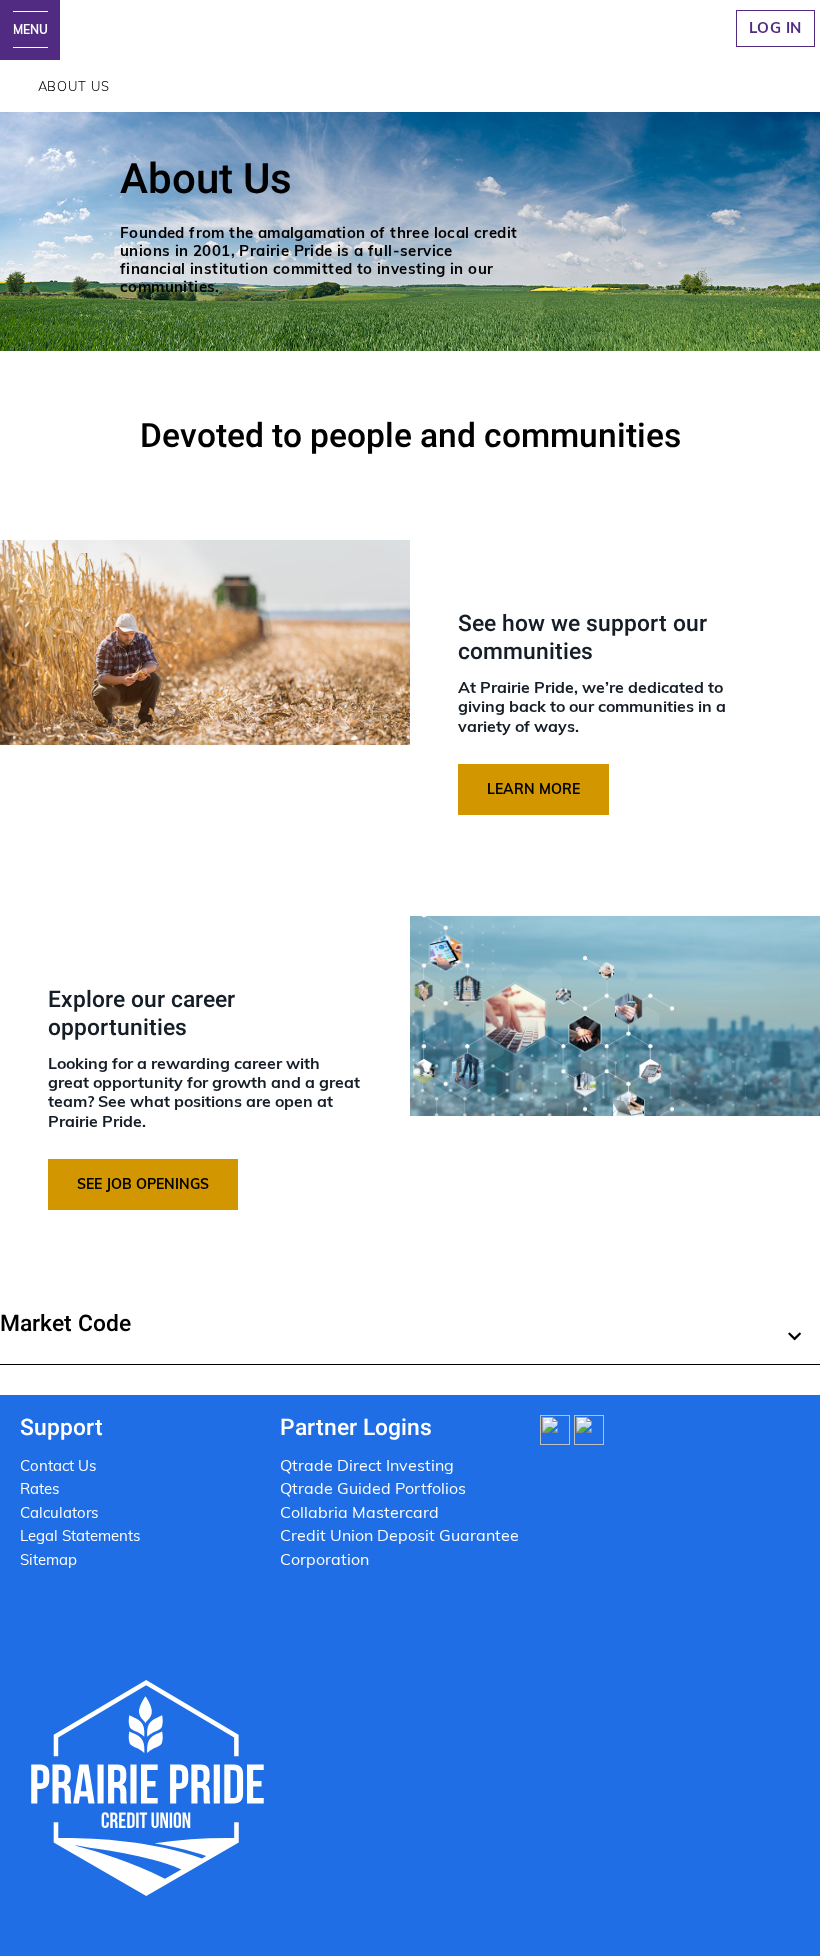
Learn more (533, 789)
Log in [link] (775, 27)
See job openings (143, 1184)
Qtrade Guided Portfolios (373, 1488)
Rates (39, 1488)
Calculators (59, 1512)
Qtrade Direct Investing (367, 1465)
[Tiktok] (555, 1428)
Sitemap (48, 1559)
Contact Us (58, 1465)
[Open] (30, 30)
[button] (410, 1332)
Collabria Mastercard (359, 1512)
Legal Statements (82, 1535)
